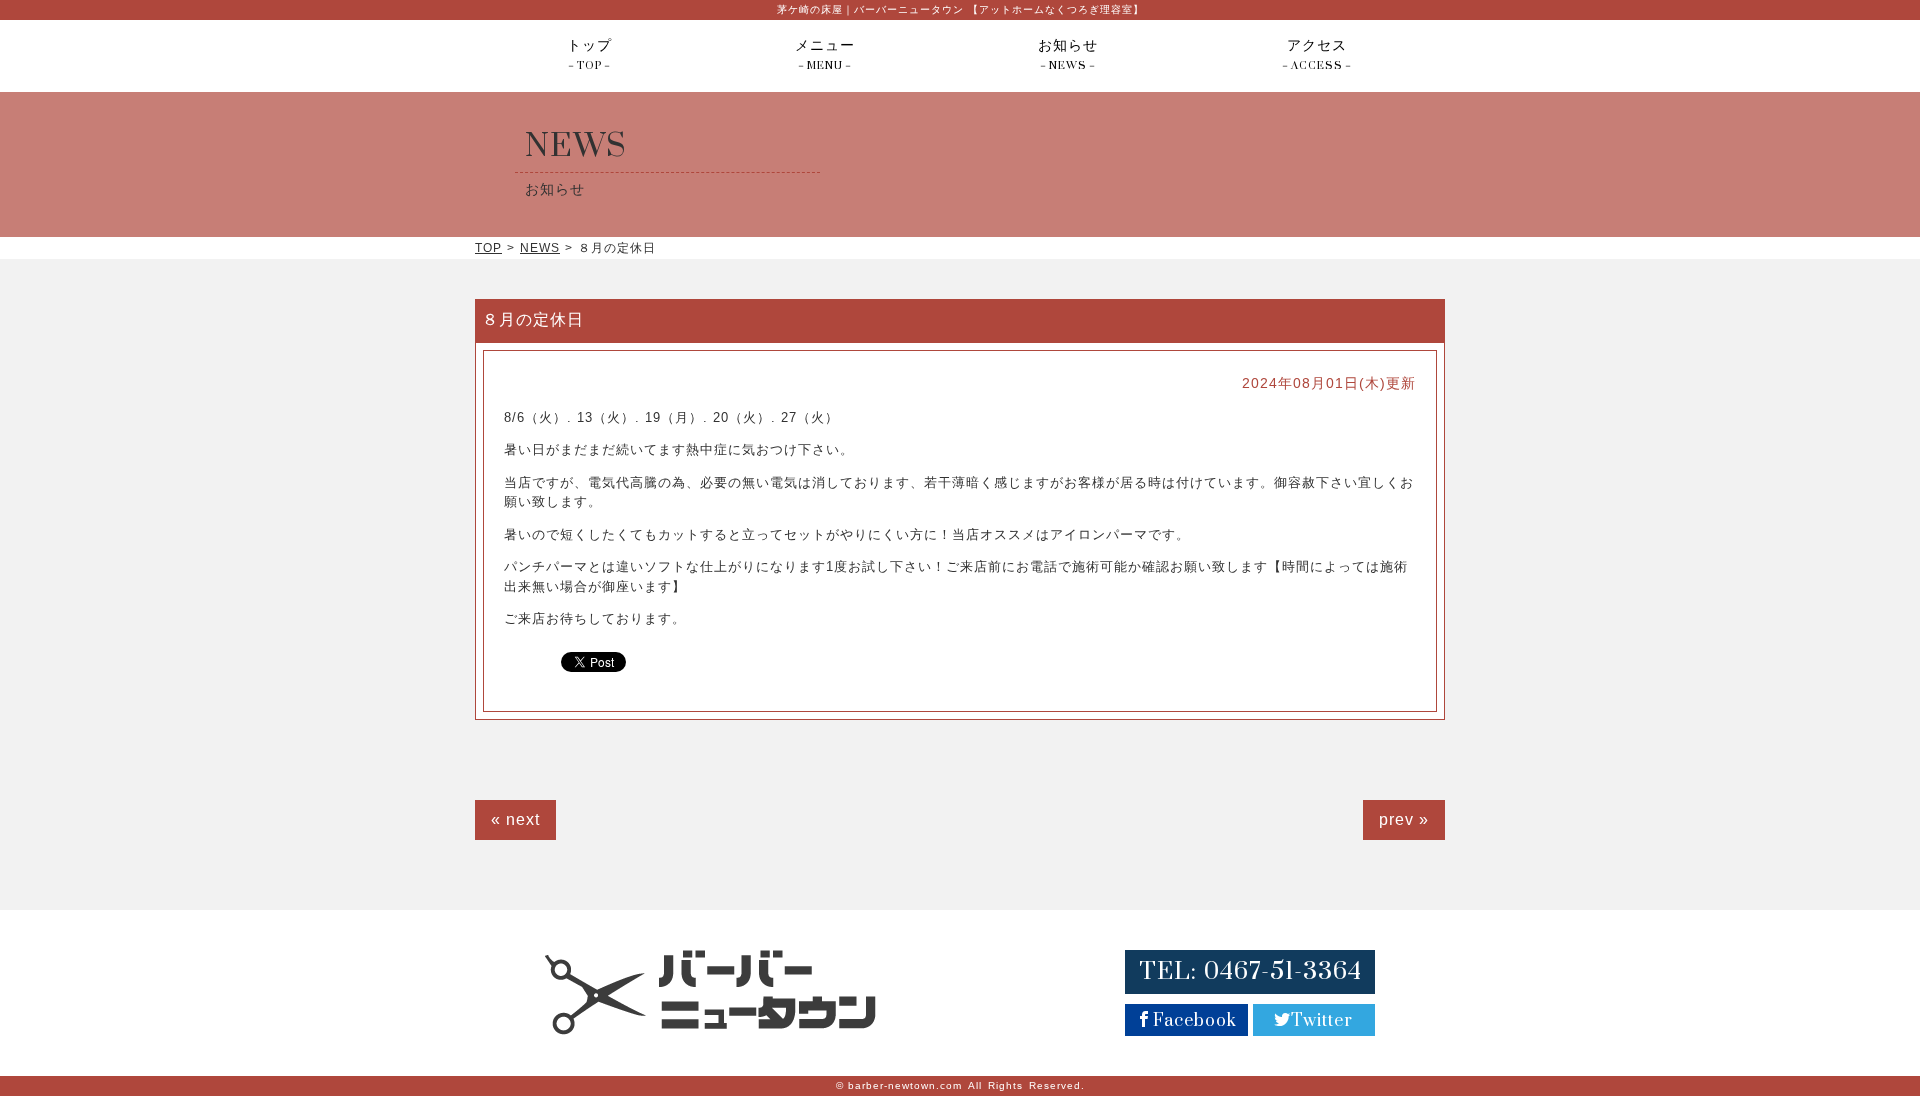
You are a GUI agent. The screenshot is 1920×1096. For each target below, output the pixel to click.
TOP (488, 248)
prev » (1404, 819)
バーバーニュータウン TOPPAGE (710, 992)
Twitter (1322, 1021)
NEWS (540, 248)
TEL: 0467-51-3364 (1250, 971)
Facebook (1195, 1021)
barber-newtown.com (905, 1085)
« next (515, 819)
